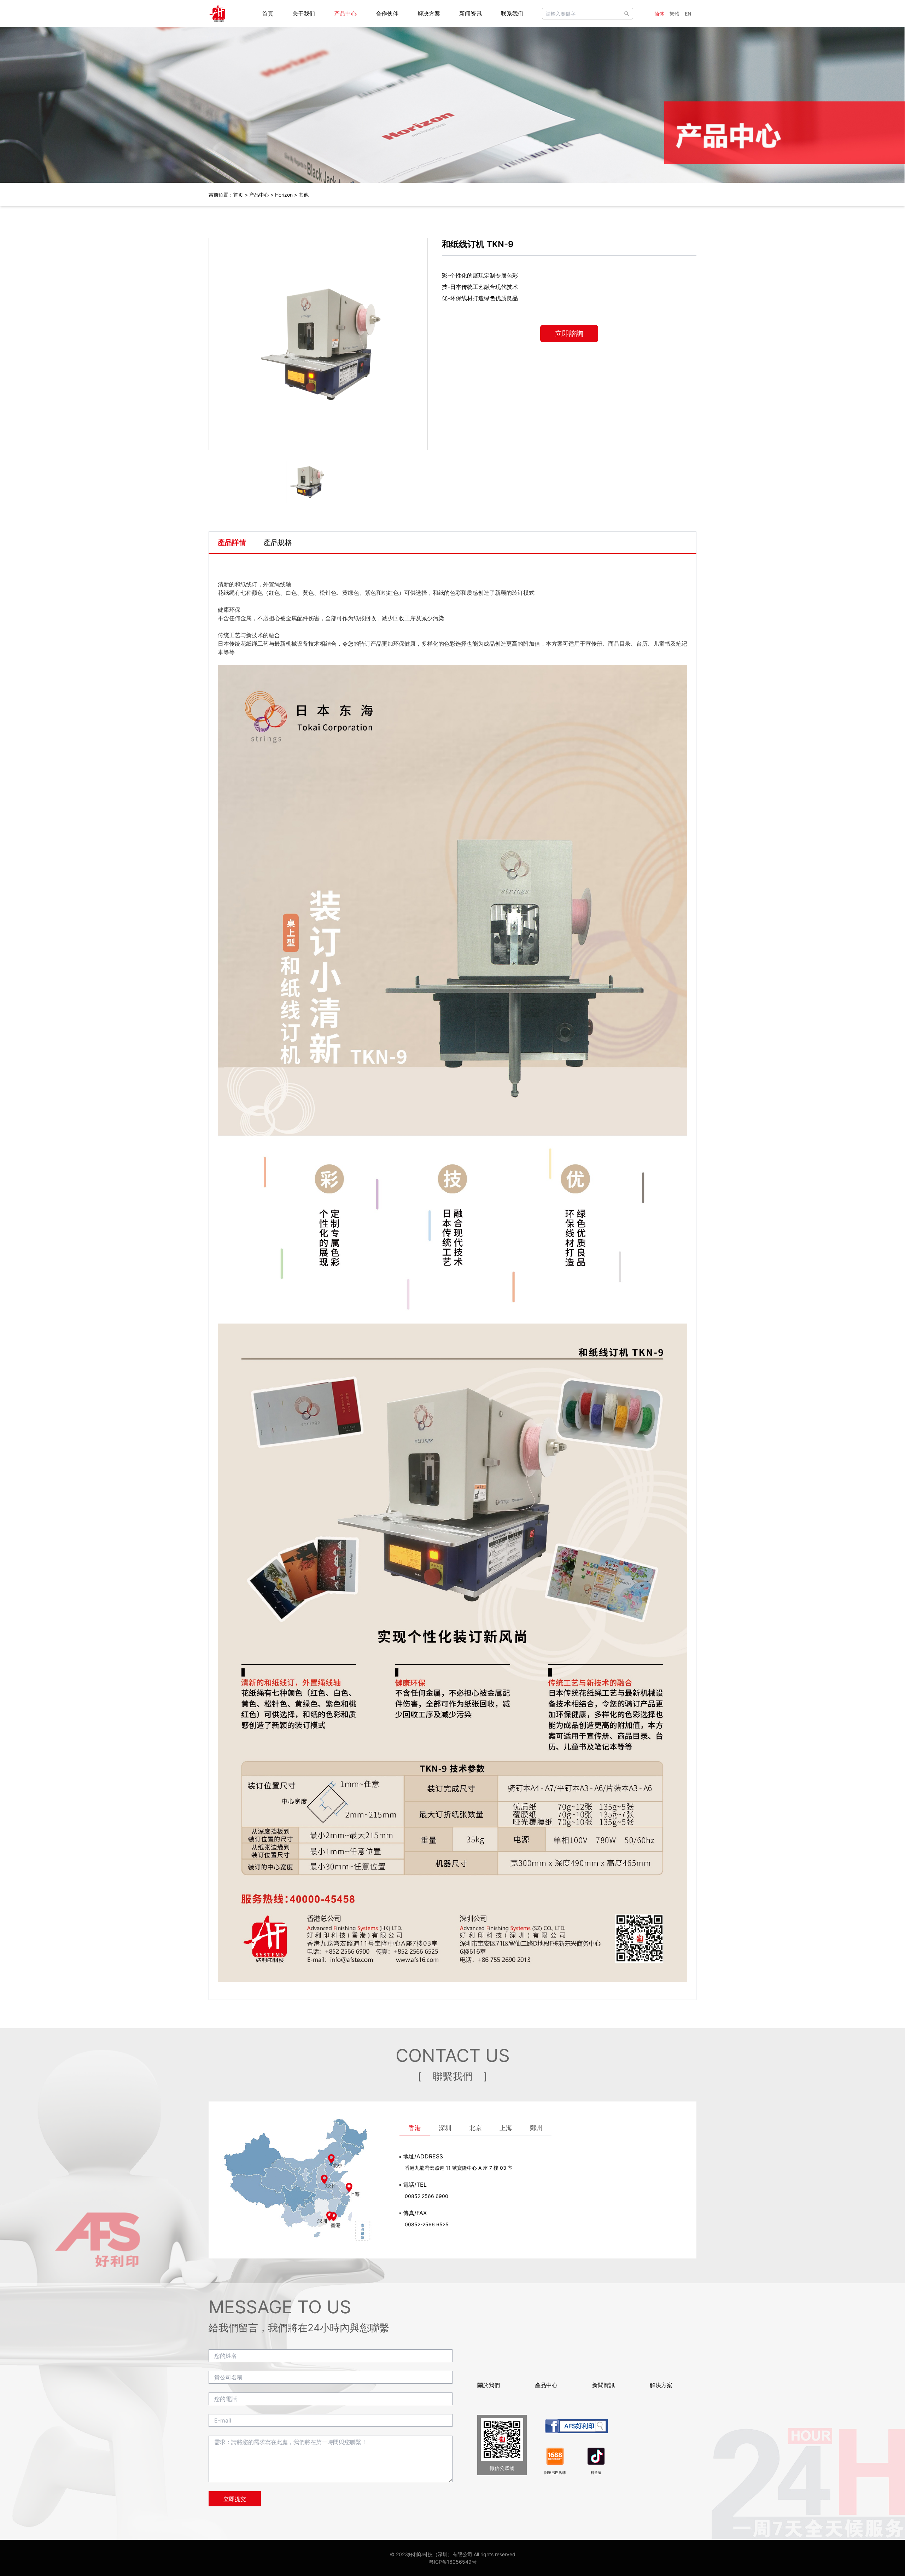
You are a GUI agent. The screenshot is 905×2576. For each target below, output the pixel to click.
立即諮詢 (569, 333)
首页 (238, 195)
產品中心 (546, 2385)
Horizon (284, 195)
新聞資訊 (603, 2385)
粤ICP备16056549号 (453, 2562)
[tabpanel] (452, 1277)
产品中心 (345, 13)
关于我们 (304, 13)
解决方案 (429, 13)
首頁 (268, 13)
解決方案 (661, 2385)
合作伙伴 (387, 13)
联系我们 (512, 13)
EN (688, 14)
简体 (659, 14)
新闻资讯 (471, 13)
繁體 (675, 14)
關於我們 (489, 2385)
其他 (304, 195)
